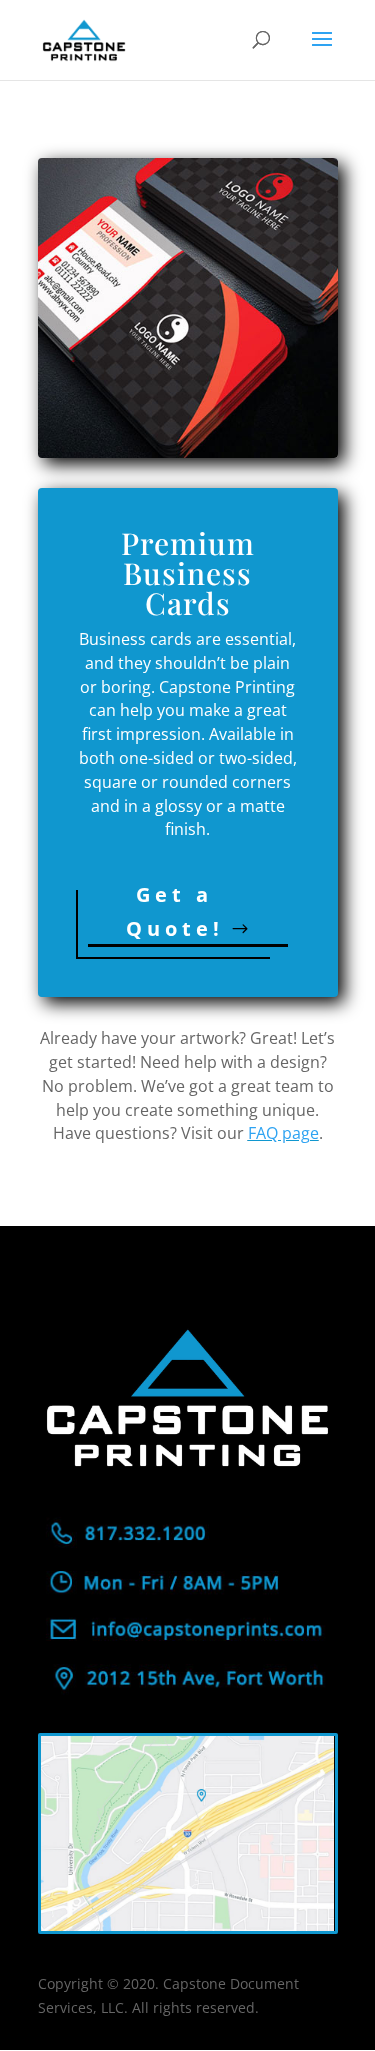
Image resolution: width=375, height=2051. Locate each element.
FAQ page (283, 1133)
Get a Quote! (175, 911)
